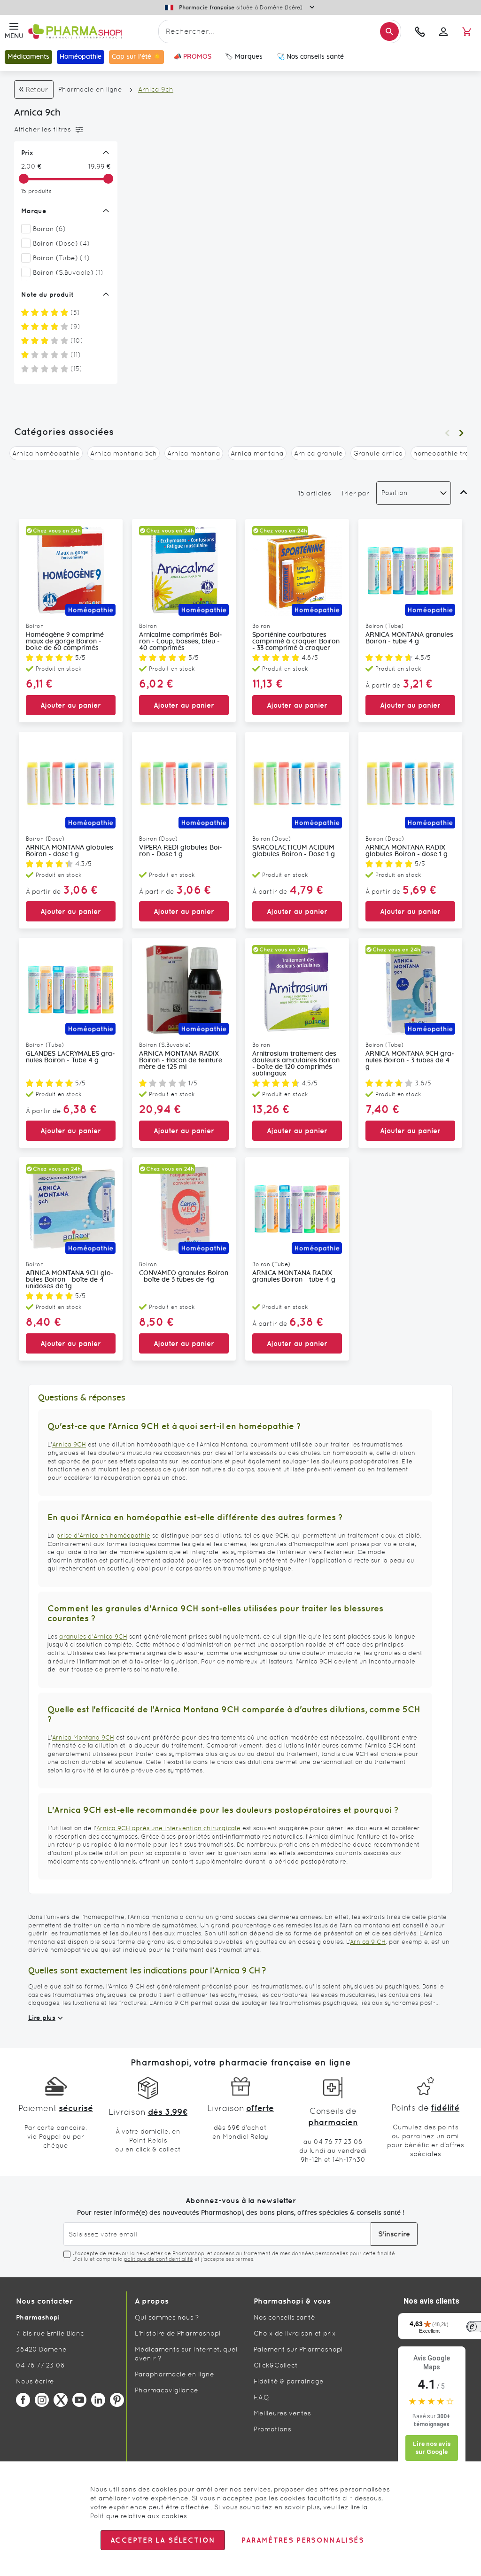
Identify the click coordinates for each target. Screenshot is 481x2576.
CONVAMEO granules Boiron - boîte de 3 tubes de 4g (184, 1276)
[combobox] (280, 31)
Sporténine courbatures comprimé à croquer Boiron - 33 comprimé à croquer (296, 642)
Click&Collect (276, 2365)
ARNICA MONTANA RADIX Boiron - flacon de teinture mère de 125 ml (181, 1060)
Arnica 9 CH (368, 1942)
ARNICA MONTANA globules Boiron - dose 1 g (70, 851)
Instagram (42, 2400)
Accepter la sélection (163, 2540)
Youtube (79, 2400)
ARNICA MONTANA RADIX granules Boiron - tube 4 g (294, 1276)
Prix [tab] (27, 153)
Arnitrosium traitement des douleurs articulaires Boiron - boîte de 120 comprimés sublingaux (296, 1064)
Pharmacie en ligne (90, 89)
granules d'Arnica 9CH (93, 1636)
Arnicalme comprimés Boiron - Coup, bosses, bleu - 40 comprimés (181, 642)
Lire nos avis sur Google (432, 2448)
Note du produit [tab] (47, 294)
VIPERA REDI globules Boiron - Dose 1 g (181, 851)
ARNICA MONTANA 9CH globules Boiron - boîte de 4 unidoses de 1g (70, 1280)
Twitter (61, 2400)
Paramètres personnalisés (303, 2540)
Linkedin (98, 2400)
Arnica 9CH (69, 1444)
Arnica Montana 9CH (83, 1737)
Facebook (23, 2400)
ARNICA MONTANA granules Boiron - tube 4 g (409, 638)
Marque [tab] (34, 211)
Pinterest (117, 2400)
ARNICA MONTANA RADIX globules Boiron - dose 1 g (407, 851)
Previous (447, 433)
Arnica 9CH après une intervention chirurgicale (168, 1828)
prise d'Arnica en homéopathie (103, 1536)
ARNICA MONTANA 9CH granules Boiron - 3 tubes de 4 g (410, 1060)
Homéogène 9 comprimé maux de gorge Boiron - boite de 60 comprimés (65, 642)
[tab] (63, 130)
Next (461, 433)
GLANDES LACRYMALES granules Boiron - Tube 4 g (70, 1057)
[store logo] (91, 32)
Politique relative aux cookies (139, 2516)
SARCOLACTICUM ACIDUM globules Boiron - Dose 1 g (294, 851)
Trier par (355, 493)
